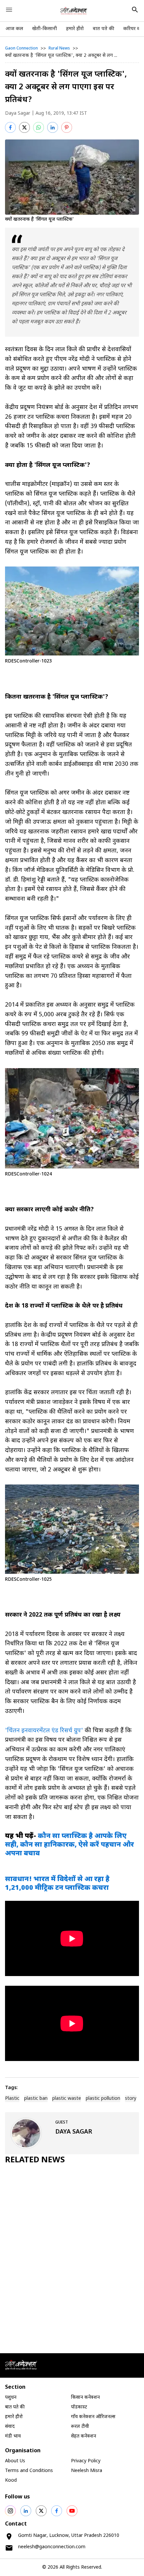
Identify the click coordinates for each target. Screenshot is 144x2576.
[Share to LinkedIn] (53, 127)
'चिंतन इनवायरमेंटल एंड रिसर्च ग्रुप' (44, 1731)
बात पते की (103, 29)
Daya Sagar (18, 114)
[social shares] (10, 2511)
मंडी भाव (13, 2436)
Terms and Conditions (29, 2471)
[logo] (74, 11)
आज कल (14, 29)
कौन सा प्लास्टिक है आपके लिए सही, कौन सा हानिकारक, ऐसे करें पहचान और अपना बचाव (69, 1845)
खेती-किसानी (45, 29)
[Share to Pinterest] (67, 127)
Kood (11, 2481)
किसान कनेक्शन (85, 2398)
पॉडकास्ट (79, 2407)
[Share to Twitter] (24, 127)
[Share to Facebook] (10, 127)
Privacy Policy (86, 2461)
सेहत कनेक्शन (84, 2436)
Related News (35, 2160)
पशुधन (11, 2398)
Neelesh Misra (87, 2471)
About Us (15, 2461)
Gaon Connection (21, 48)
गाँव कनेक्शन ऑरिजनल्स (93, 2417)
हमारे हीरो (75, 29)
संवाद (10, 2427)
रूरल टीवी (80, 2427)
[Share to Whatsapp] (39, 127)
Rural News (59, 48)
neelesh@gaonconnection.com (52, 2547)
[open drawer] (9, 10)
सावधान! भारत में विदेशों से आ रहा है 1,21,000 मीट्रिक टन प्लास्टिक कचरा (57, 1884)
